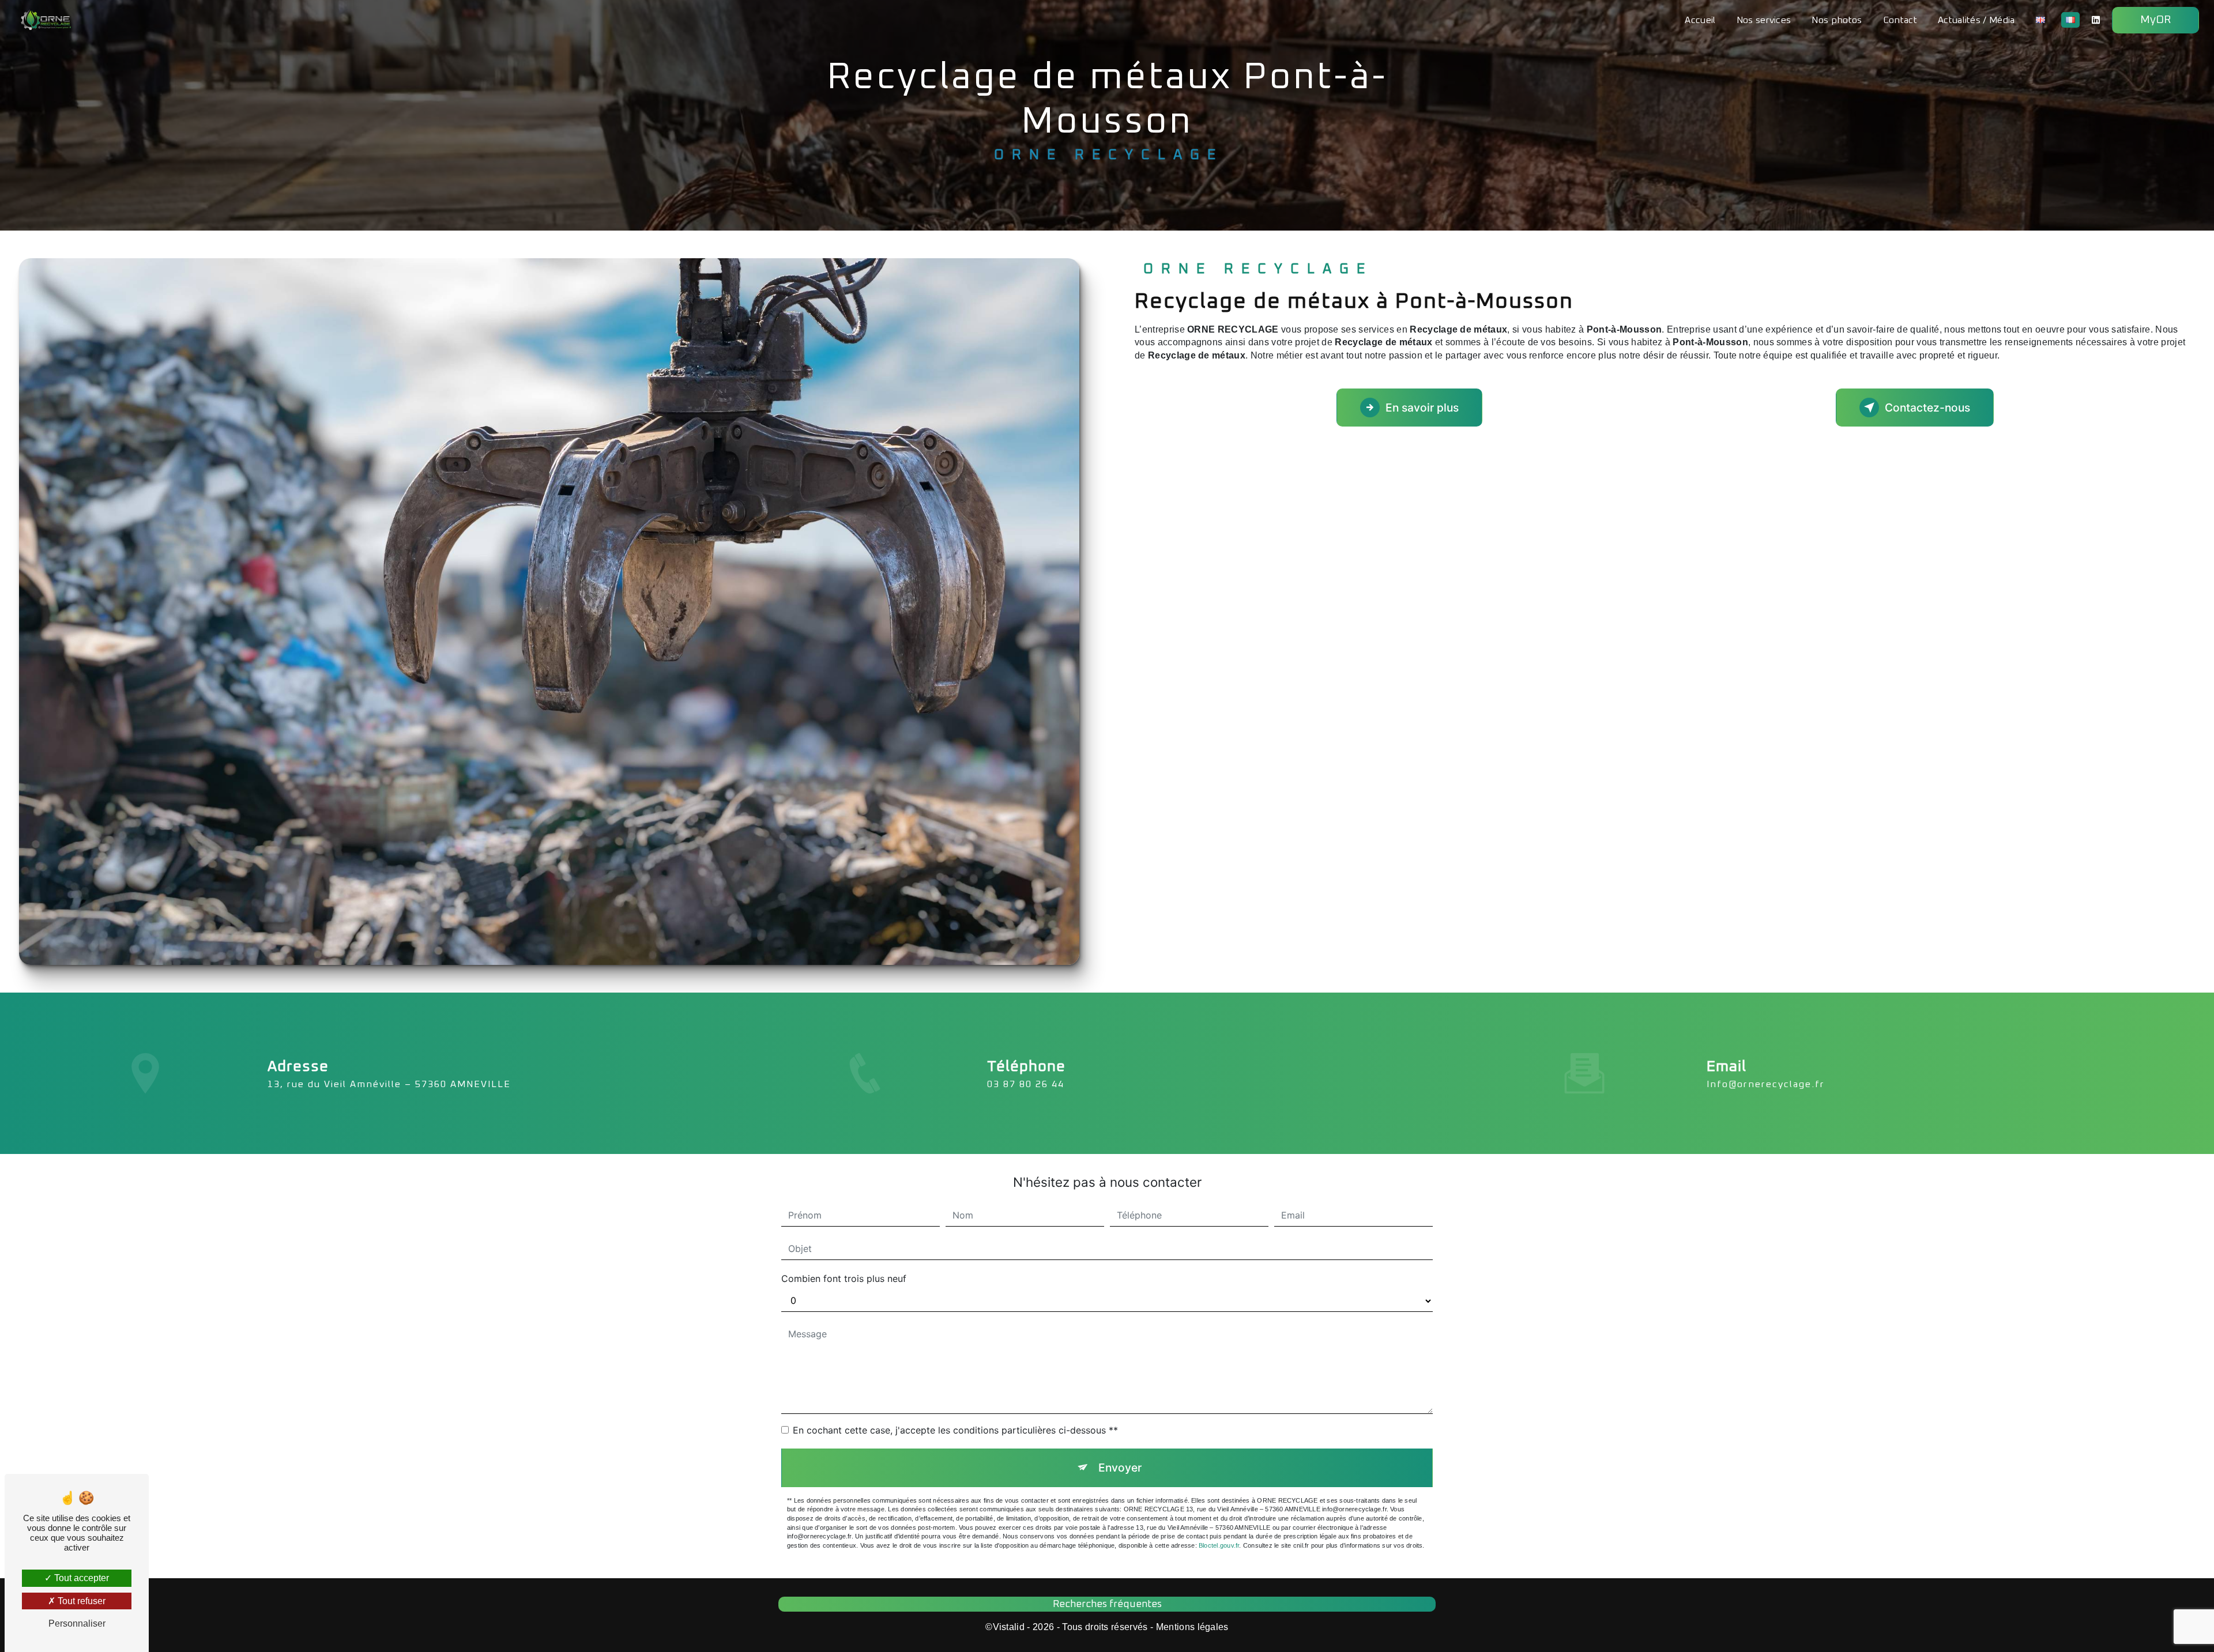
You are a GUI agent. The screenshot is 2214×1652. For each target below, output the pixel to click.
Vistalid (1009, 1627)
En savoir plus (1422, 408)
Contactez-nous (1927, 408)
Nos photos (1837, 20)
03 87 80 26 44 (1026, 1084)
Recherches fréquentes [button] (1107, 1604)
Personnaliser (77, 1623)
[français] (2070, 20)
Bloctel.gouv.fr (1219, 1545)
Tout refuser (80, 1601)
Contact (1900, 20)
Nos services (1764, 20)
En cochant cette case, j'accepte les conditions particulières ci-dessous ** (955, 1430)
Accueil (1700, 20)
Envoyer (1120, 1468)
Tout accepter (80, 1578)
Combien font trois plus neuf (844, 1278)
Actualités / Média (1976, 20)
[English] (2040, 20)
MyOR (2155, 20)
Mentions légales (1192, 1627)
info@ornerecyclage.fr (1766, 1084)
